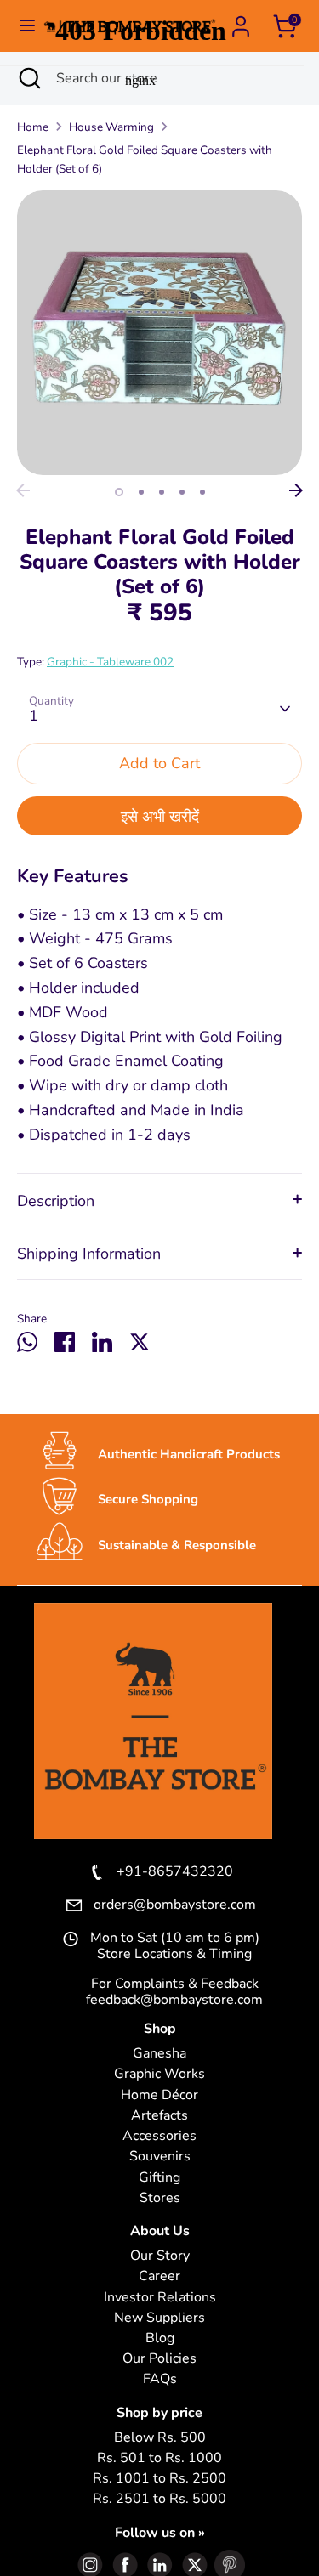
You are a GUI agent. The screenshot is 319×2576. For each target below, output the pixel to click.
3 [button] (162, 492)
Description (56, 1201)
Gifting (159, 2178)
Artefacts (159, 2116)
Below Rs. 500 (160, 2438)
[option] (159, 333)
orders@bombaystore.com (175, 1905)
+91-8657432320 (175, 1872)
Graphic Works (159, 2074)
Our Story (160, 2256)
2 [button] (141, 492)
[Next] (296, 490)
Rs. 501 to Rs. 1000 (159, 2458)
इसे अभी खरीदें (160, 817)
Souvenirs (160, 2157)
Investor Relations (160, 2298)
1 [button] (119, 492)
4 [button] (182, 492)
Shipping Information (89, 1254)
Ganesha (159, 2054)
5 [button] (202, 492)
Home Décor (159, 2095)
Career (159, 2276)
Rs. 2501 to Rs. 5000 (159, 2499)
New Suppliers (159, 2318)
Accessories (159, 2136)
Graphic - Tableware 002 (110, 662)
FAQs (160, 2379)
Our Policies (159, 2359)
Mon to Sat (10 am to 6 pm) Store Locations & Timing (175, 1946)
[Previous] (23, 490)
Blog (160, 2338)
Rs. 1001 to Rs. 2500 (159, 2479)
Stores (160, 2198)
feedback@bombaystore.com (174, 2000)
